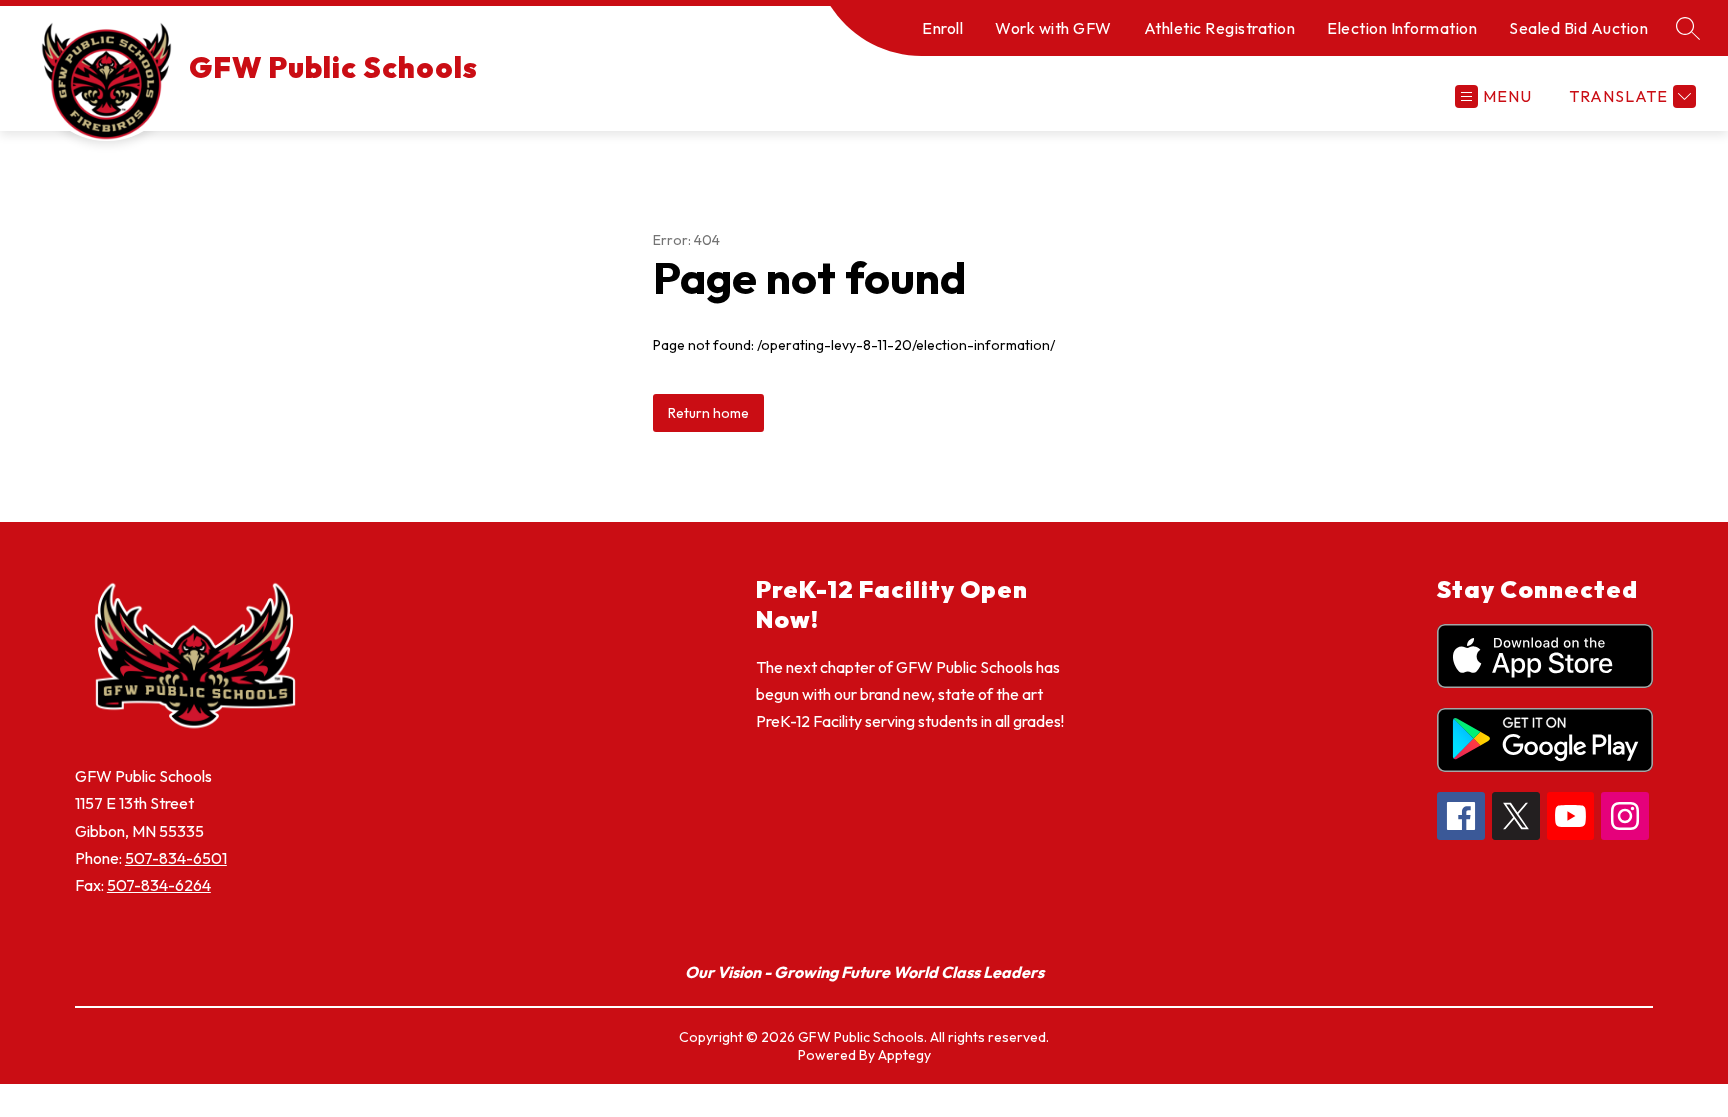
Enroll (942, 28)
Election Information (1402, 28)
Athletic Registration (1220, 28)
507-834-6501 (176, 858)
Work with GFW (1053, 28)
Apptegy (904, 1055)
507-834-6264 (159, 885)
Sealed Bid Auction (1578, 28)
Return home (708, 413)
